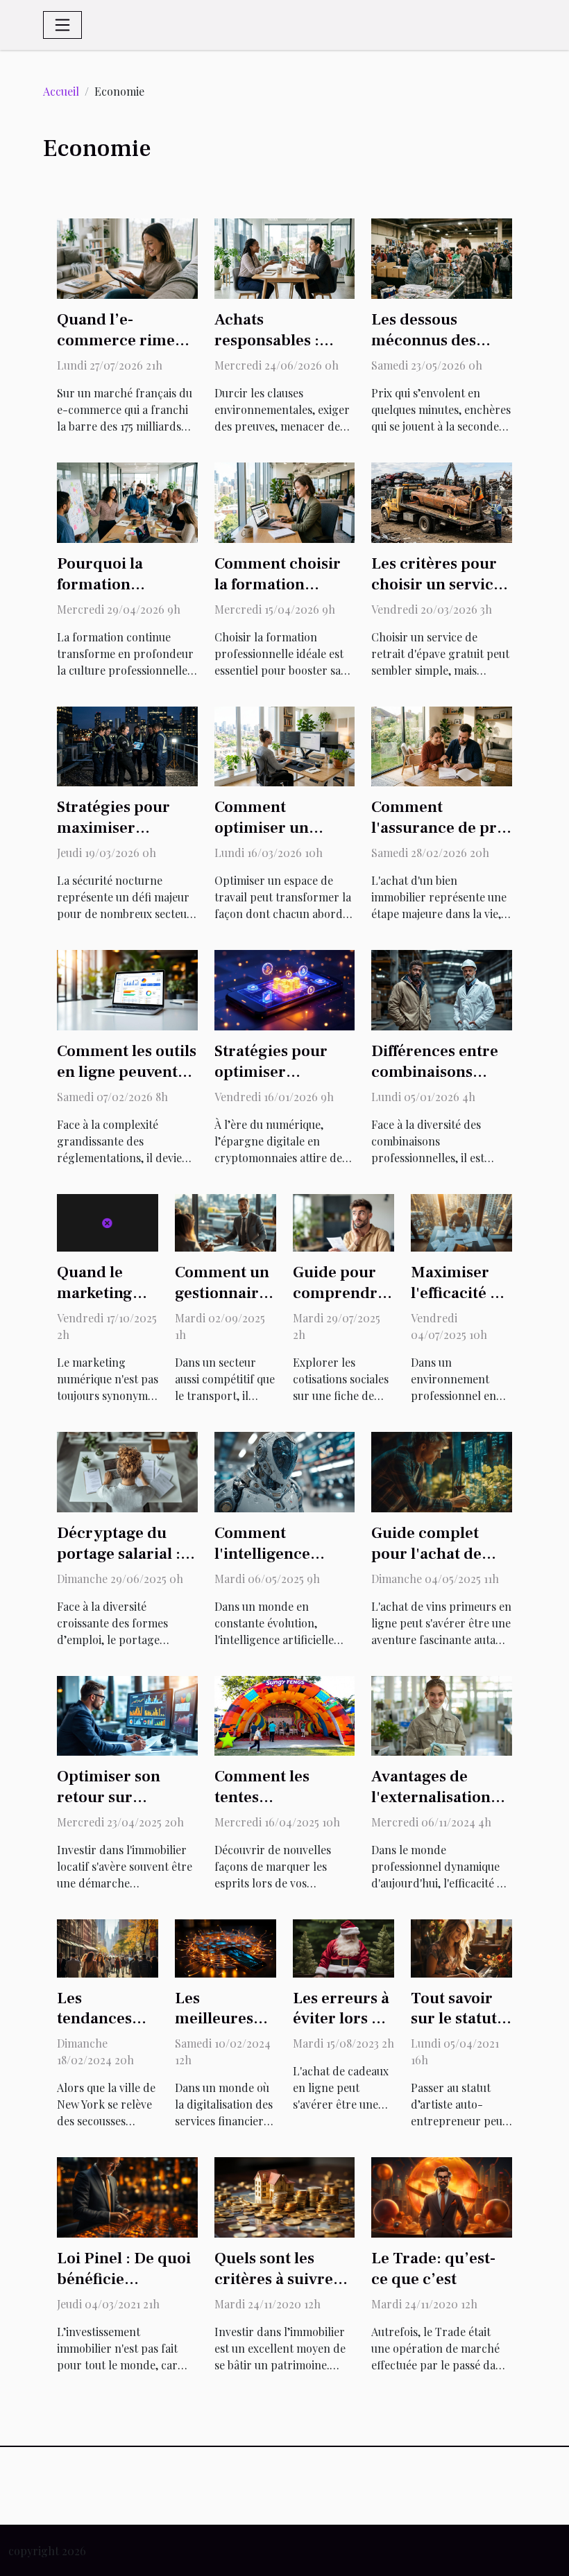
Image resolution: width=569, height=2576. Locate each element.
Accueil (61, 91)
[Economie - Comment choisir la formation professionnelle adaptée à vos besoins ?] (285, 501)
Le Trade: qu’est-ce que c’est (433, 2269)
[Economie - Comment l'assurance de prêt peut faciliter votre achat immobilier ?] (442, 745)
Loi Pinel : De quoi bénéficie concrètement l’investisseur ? (124, 2290)
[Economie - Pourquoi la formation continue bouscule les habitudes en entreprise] (127, 501)
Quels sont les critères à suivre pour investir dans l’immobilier (281, 2290)
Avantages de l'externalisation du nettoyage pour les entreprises (439, 1808)
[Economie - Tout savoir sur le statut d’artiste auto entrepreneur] (461, 1947)
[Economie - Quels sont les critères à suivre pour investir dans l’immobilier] (285, 2196)
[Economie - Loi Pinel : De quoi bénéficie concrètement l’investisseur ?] (127, 2196)
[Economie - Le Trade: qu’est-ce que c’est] (442, 2196)
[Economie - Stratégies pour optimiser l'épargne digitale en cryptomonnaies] (285, 988)
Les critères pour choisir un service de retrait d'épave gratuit (436, 595)
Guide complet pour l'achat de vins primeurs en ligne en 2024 (433, 1564)
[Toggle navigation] (62, 25)
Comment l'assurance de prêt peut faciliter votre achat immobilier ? (441, 838)
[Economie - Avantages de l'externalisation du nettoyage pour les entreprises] (442, 1714)
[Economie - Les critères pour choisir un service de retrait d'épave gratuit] (442, 501)
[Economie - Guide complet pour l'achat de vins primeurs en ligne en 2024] (442, 1470)
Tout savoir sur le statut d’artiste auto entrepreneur (461, 2030)
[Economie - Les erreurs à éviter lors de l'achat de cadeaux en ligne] (343, 1947)
